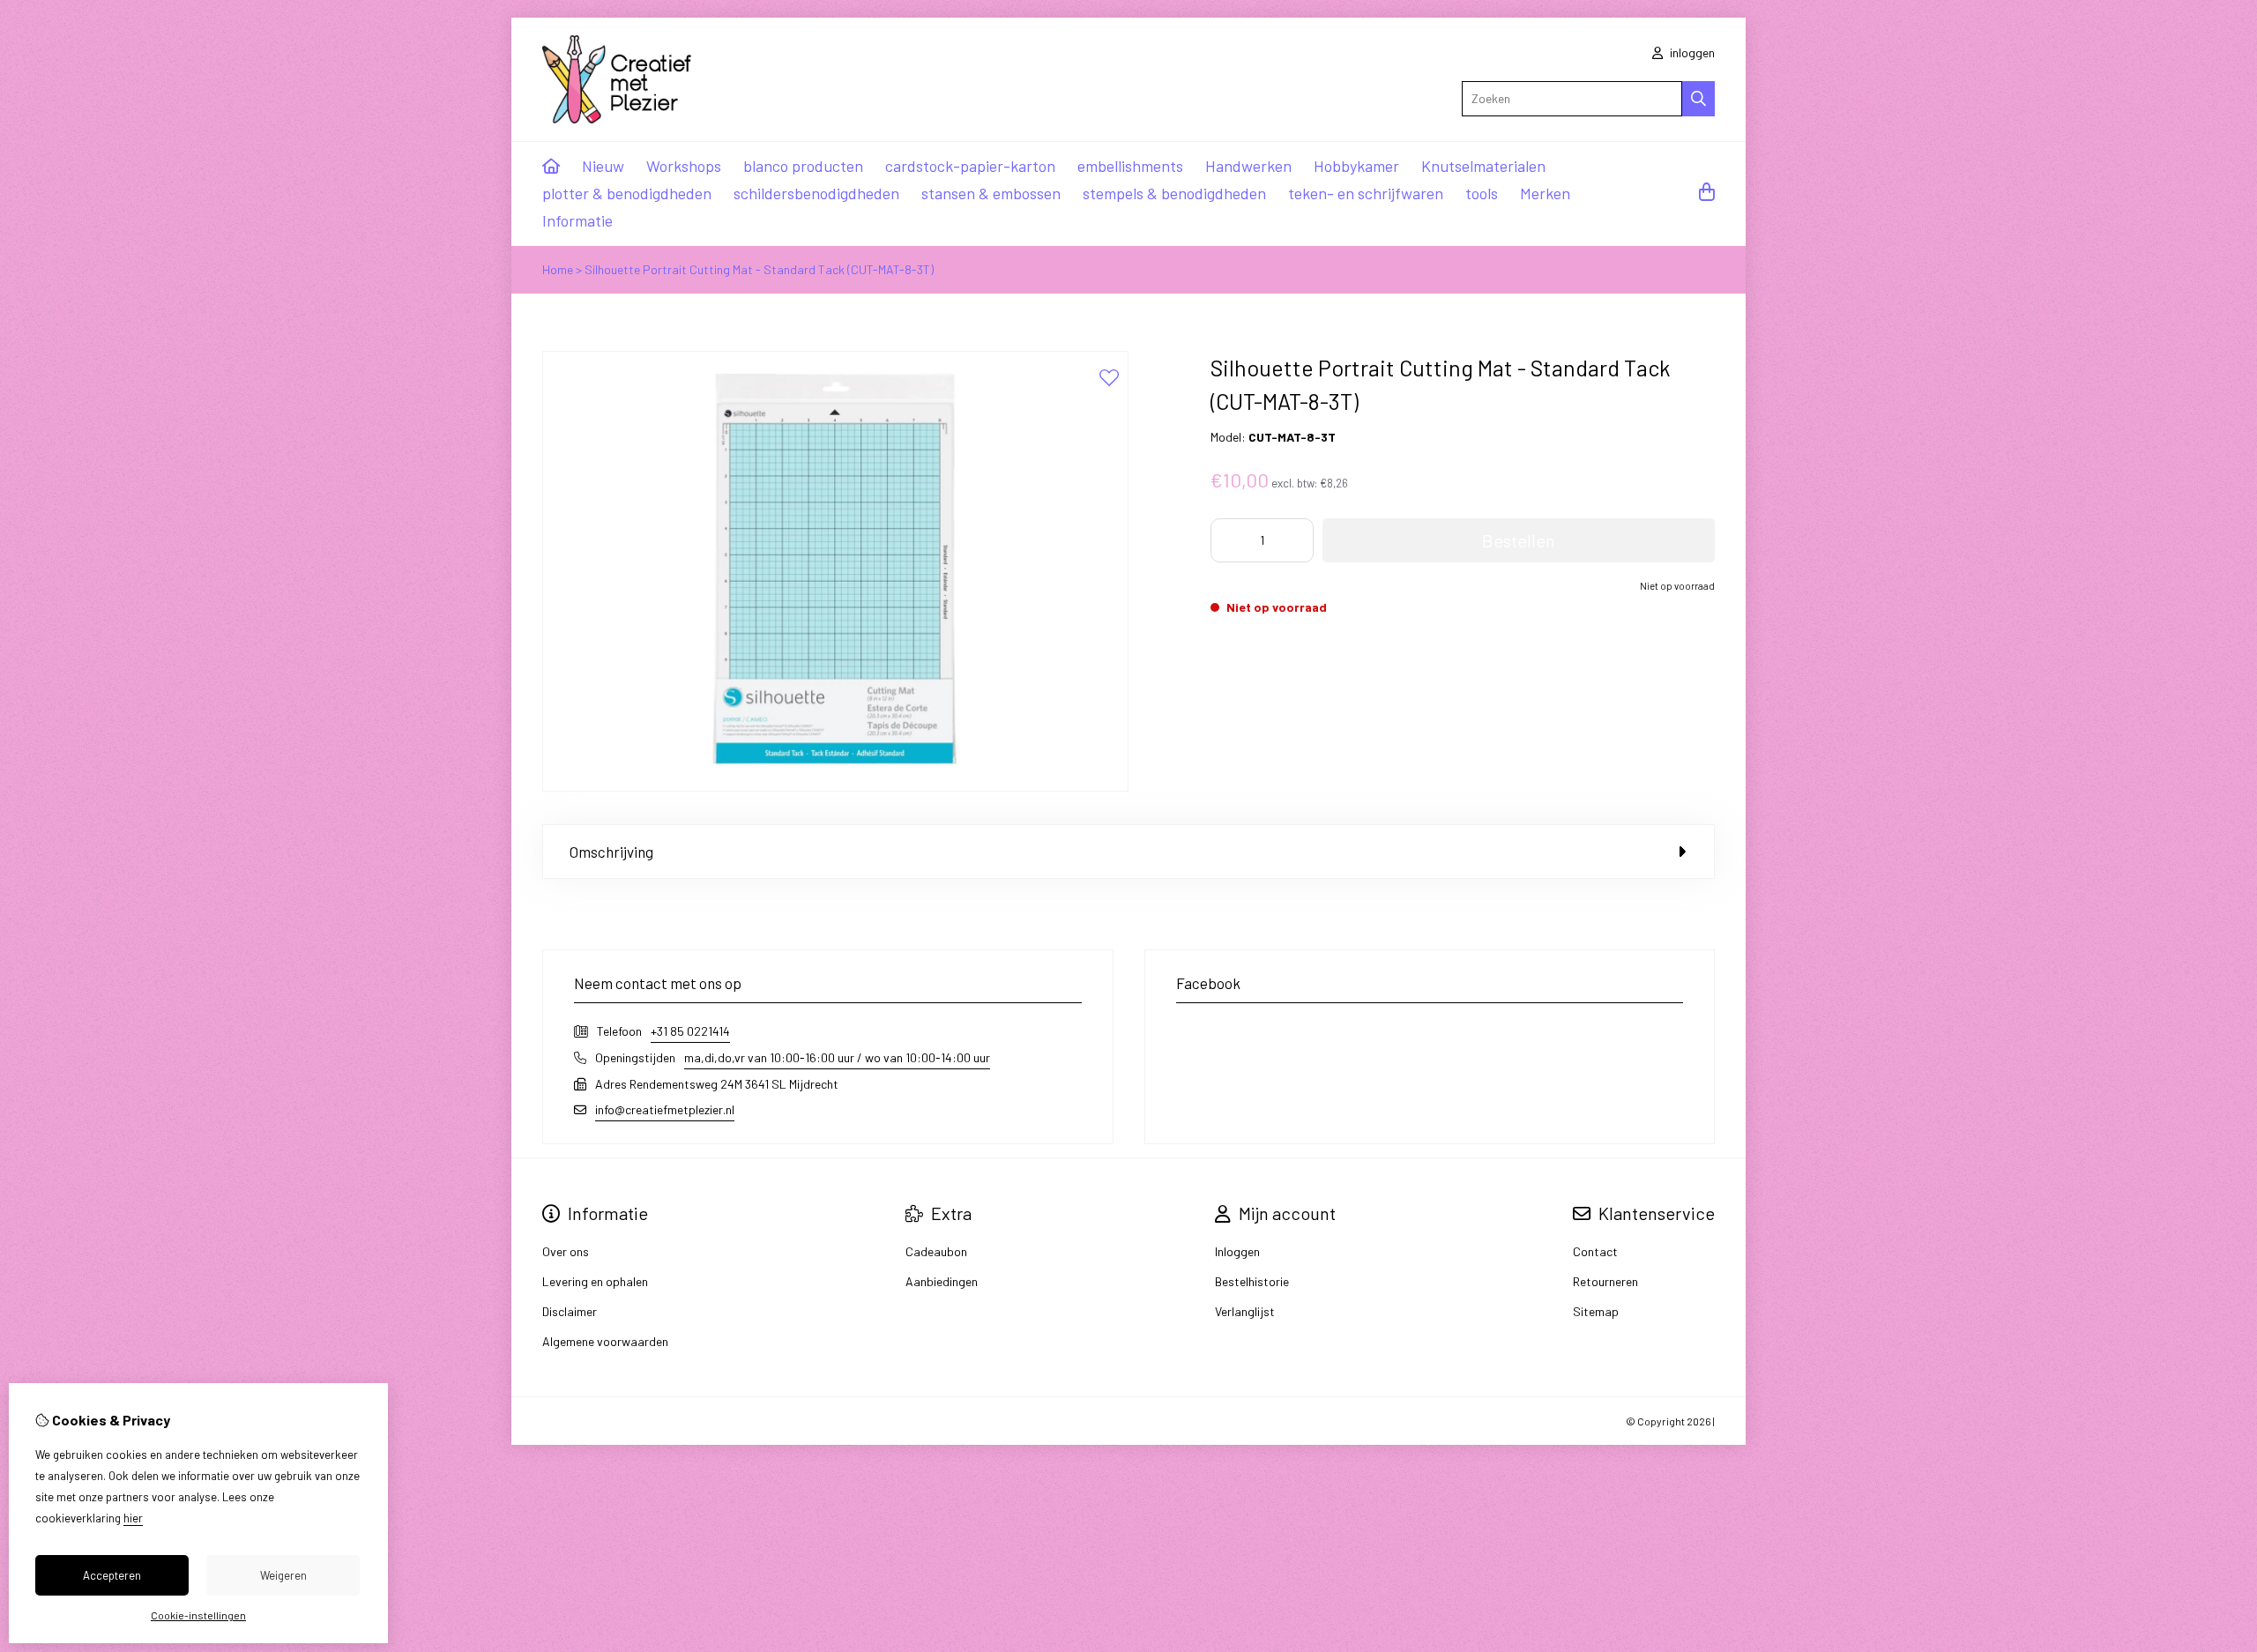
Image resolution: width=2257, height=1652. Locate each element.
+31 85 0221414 (690, 1031)
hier (133, 1518)
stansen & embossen (991, 193)
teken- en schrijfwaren (1366, 193)
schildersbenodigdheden (816, 193)
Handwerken (1248, 166)
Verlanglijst (1245, 1311)
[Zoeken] (1698, 99)
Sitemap (1596, 1311)
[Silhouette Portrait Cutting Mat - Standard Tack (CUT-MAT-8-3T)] (835, 787)
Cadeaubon (936, 1251)
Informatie (577, 220)
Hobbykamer (1356, 166)
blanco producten (803, 166)
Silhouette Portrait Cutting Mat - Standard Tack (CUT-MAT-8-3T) (759, 269)
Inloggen (1237, 1251)
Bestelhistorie (1252, 1281)
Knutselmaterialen (1483, 166)
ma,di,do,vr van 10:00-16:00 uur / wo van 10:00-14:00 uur (837, 1057)
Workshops (684, 166)
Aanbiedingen (942, 1281)
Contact (1595, 1251)
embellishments (1130, 166)
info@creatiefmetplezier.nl (665, 1109)
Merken (1545, 193)
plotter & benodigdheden (627, 193)
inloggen (1691, 52)
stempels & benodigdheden (1174, 193)
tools (1482, 193)
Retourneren (1605, 1281)
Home (558, 269)
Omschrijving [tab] (611, 852)
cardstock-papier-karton (970, 166)
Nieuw (603, 166)
